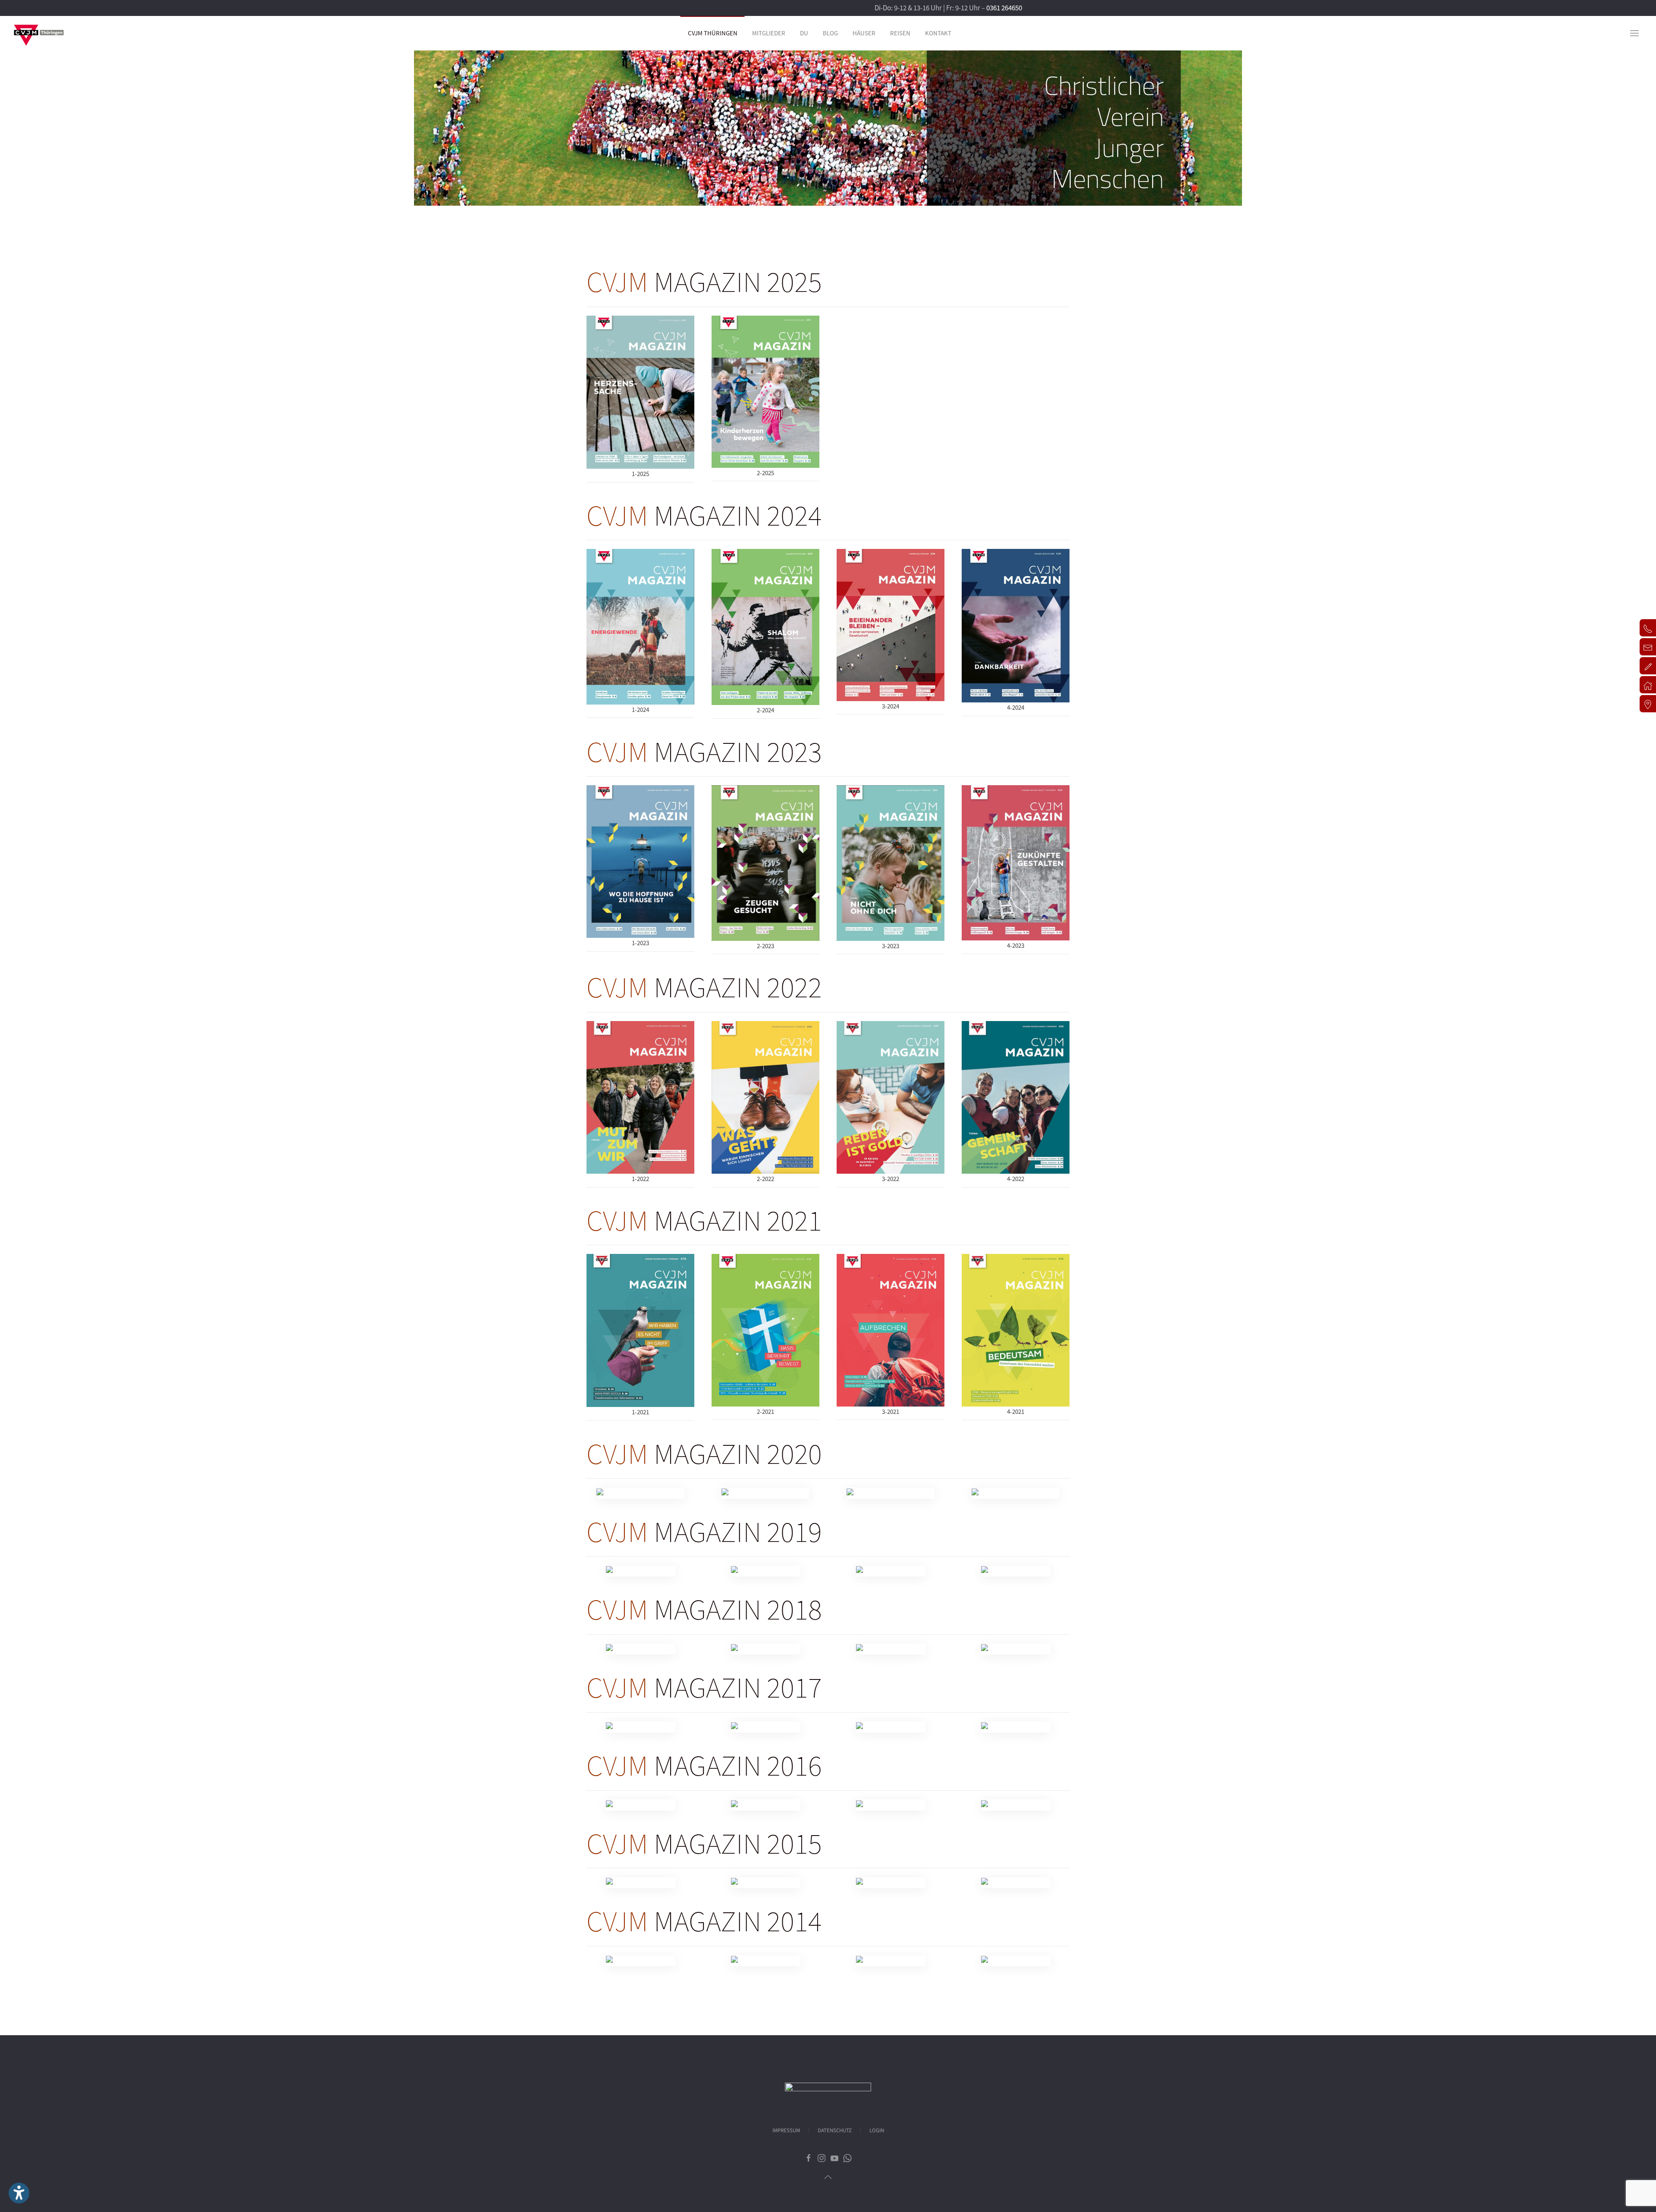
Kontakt (938, 33)
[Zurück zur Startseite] (39, 33)
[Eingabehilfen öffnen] (19, 2193)
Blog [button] (830, 33)
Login (877, 2131)
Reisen (900, 33)
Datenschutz (835, 2131)
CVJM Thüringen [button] (713, 33)
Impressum (786, 2131)
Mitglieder (769, 33)
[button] (1634, 33)
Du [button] (804, 33)
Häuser (864, 33)
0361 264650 (1004, 8)
